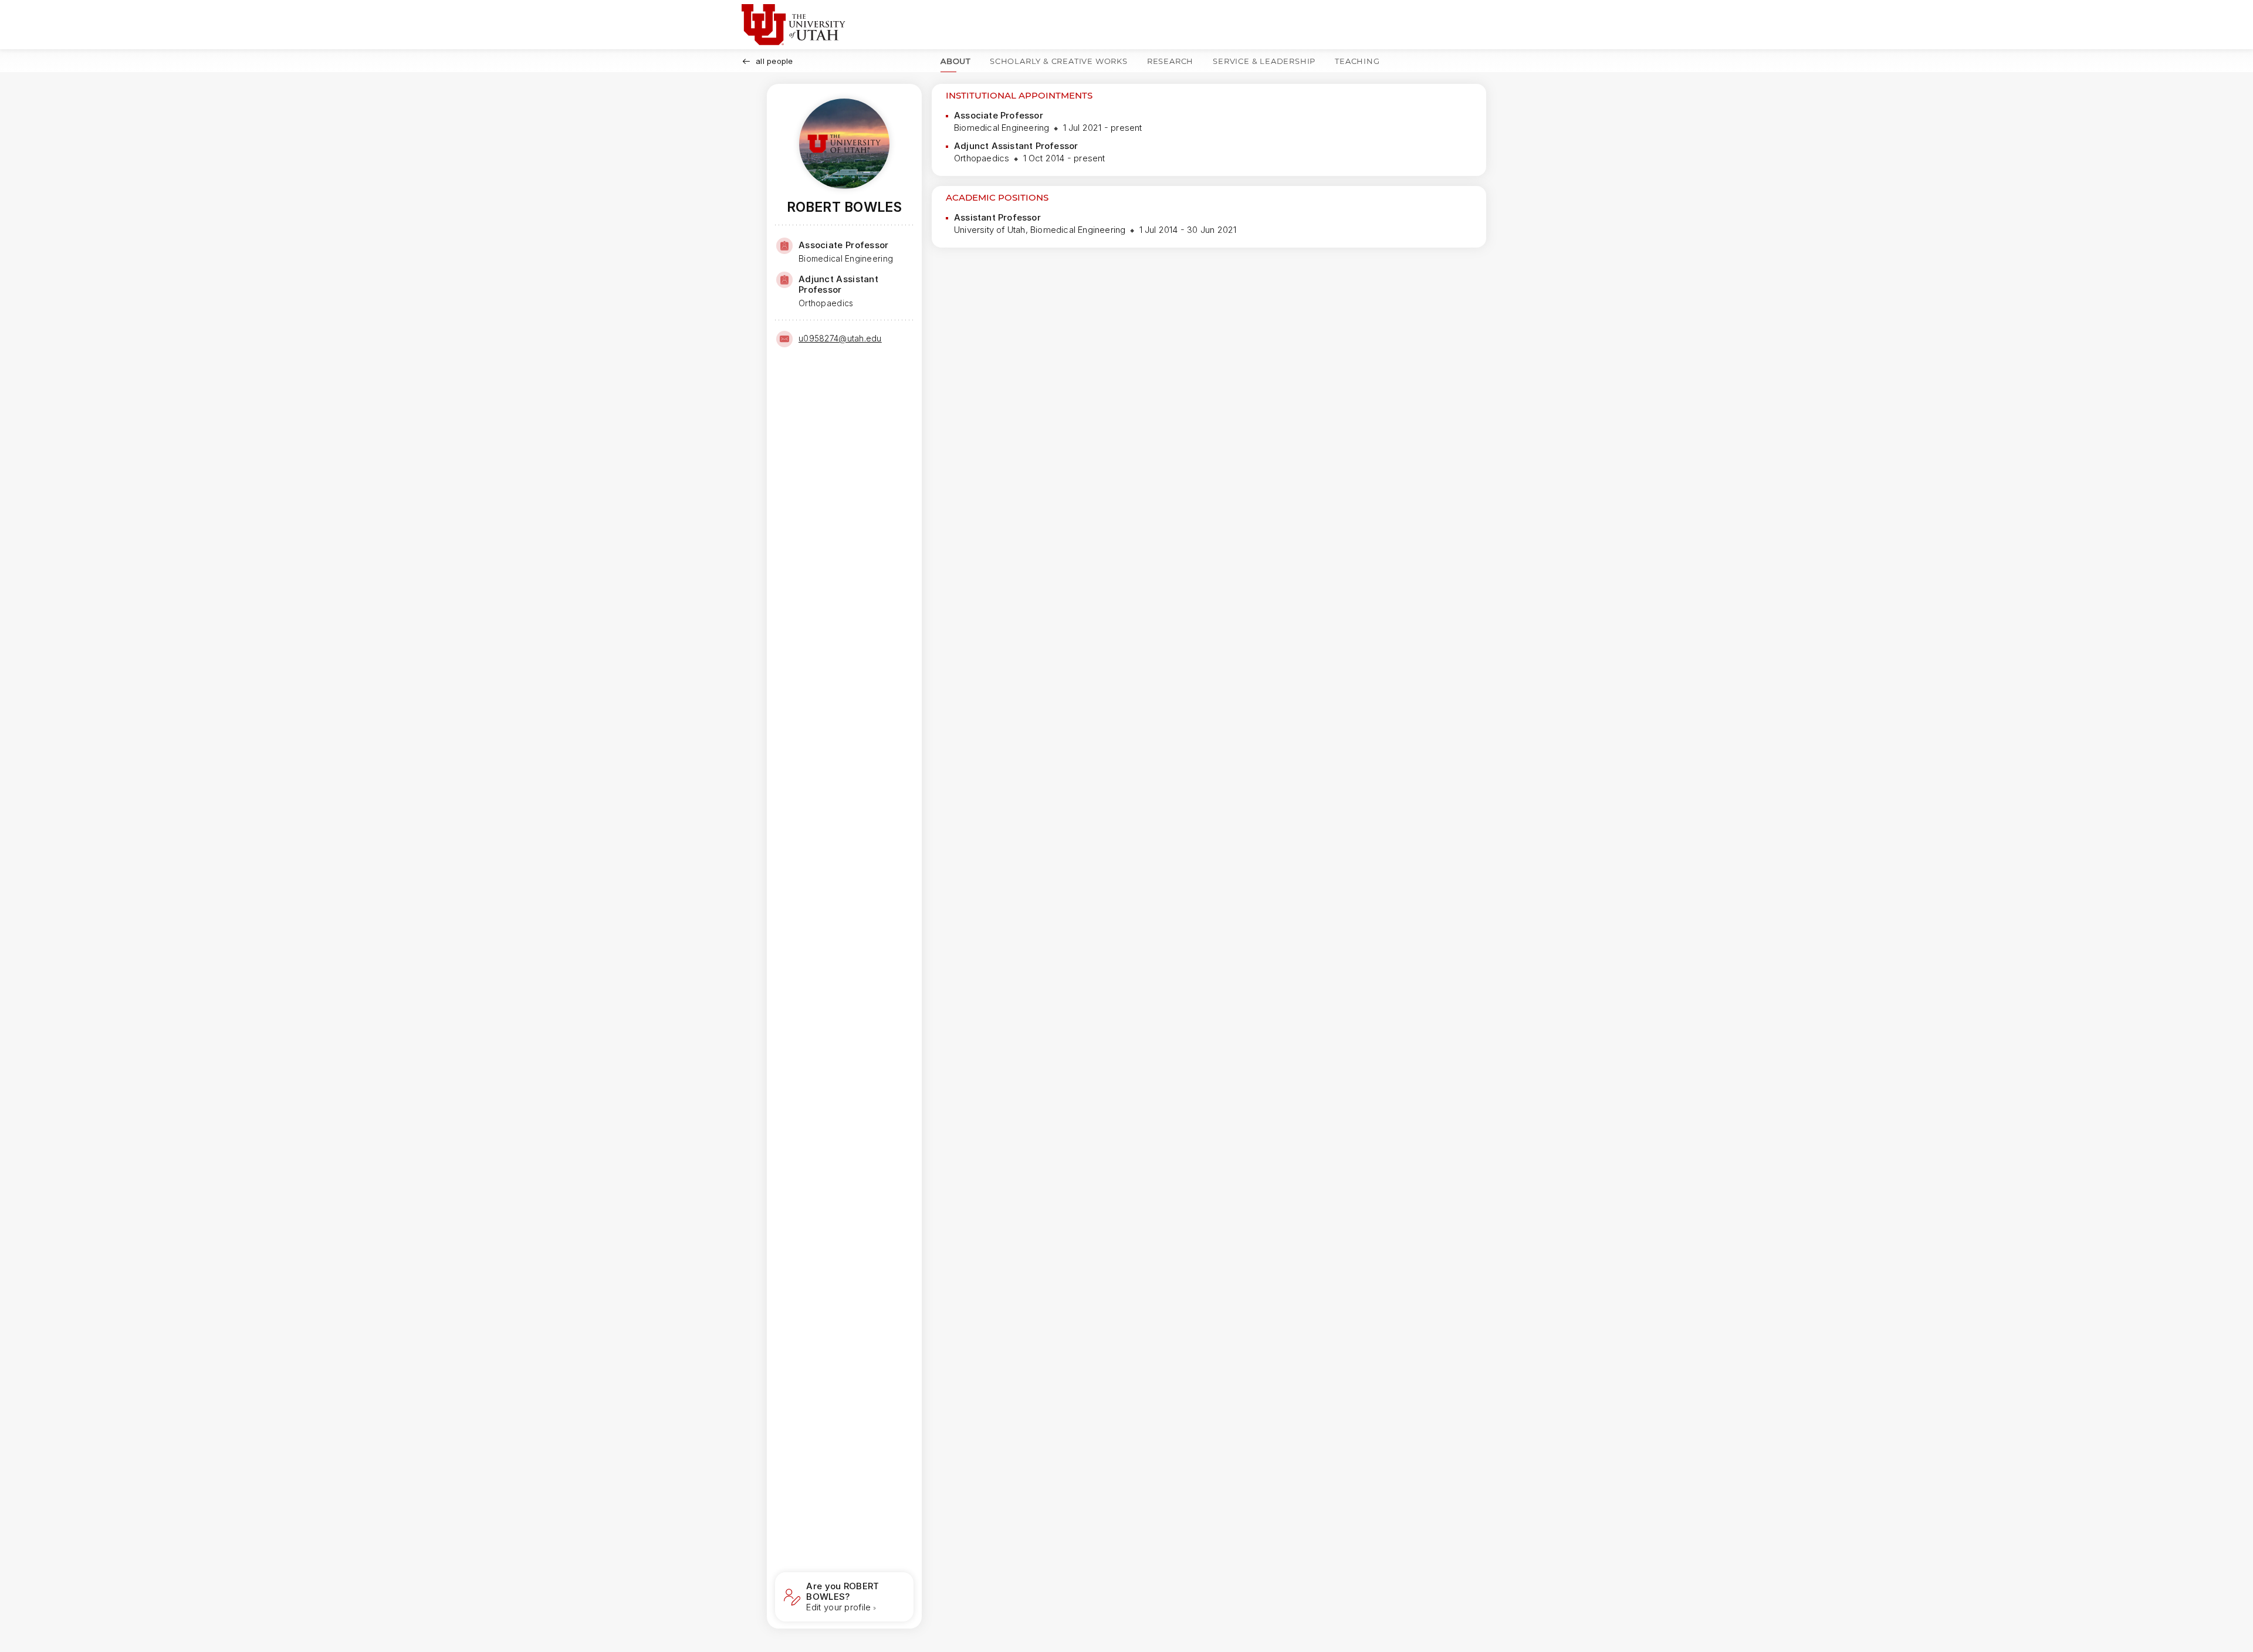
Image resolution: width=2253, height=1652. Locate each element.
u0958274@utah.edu (840, 338)
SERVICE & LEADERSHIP (1264, 61)
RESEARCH (1170, 61)
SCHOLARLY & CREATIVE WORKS (1059, 61)
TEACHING (1357, 61)
